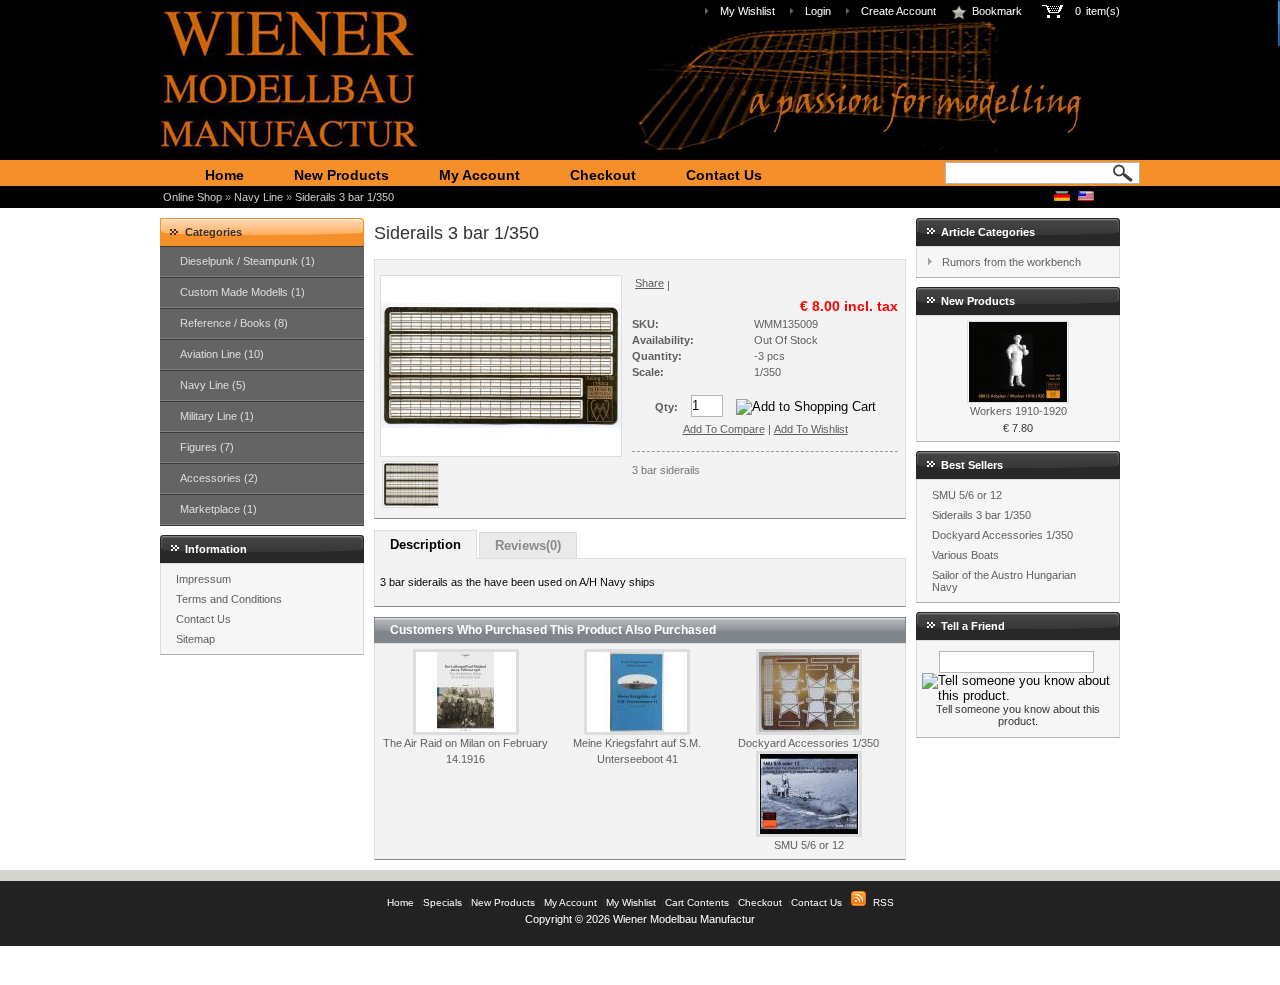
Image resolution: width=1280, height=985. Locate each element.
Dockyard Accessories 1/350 (808, 743)
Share (649, 283)
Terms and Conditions (229, 599)
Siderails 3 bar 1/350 (344, 197)
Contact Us (724, 175)
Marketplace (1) (218, 509)
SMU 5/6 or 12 (809, 845)
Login (818, 11)
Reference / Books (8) (234, 323)
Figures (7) (207, 447)
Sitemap (195, 639)
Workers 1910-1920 (1018, 411)
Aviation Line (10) (222, 354)
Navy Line (258, 197)
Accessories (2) (219, 478)
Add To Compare (724, 429)
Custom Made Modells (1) (242, 292)
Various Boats (965, 555)
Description (425, 544)
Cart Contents (697, 902)
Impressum (203, 579)
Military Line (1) (217, 416)
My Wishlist (747, 11)
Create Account (898, 11)
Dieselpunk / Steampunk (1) (247, 261)
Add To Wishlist (811, 429)
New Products (341, 175)
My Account (479, 175)
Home (224, 175)
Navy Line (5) (213, 385)
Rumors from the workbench (1011, 262)
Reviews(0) (528, 545)
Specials (442, 902)
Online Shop (192, 197)
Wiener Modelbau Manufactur (684, 919)
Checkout (603, 175)
